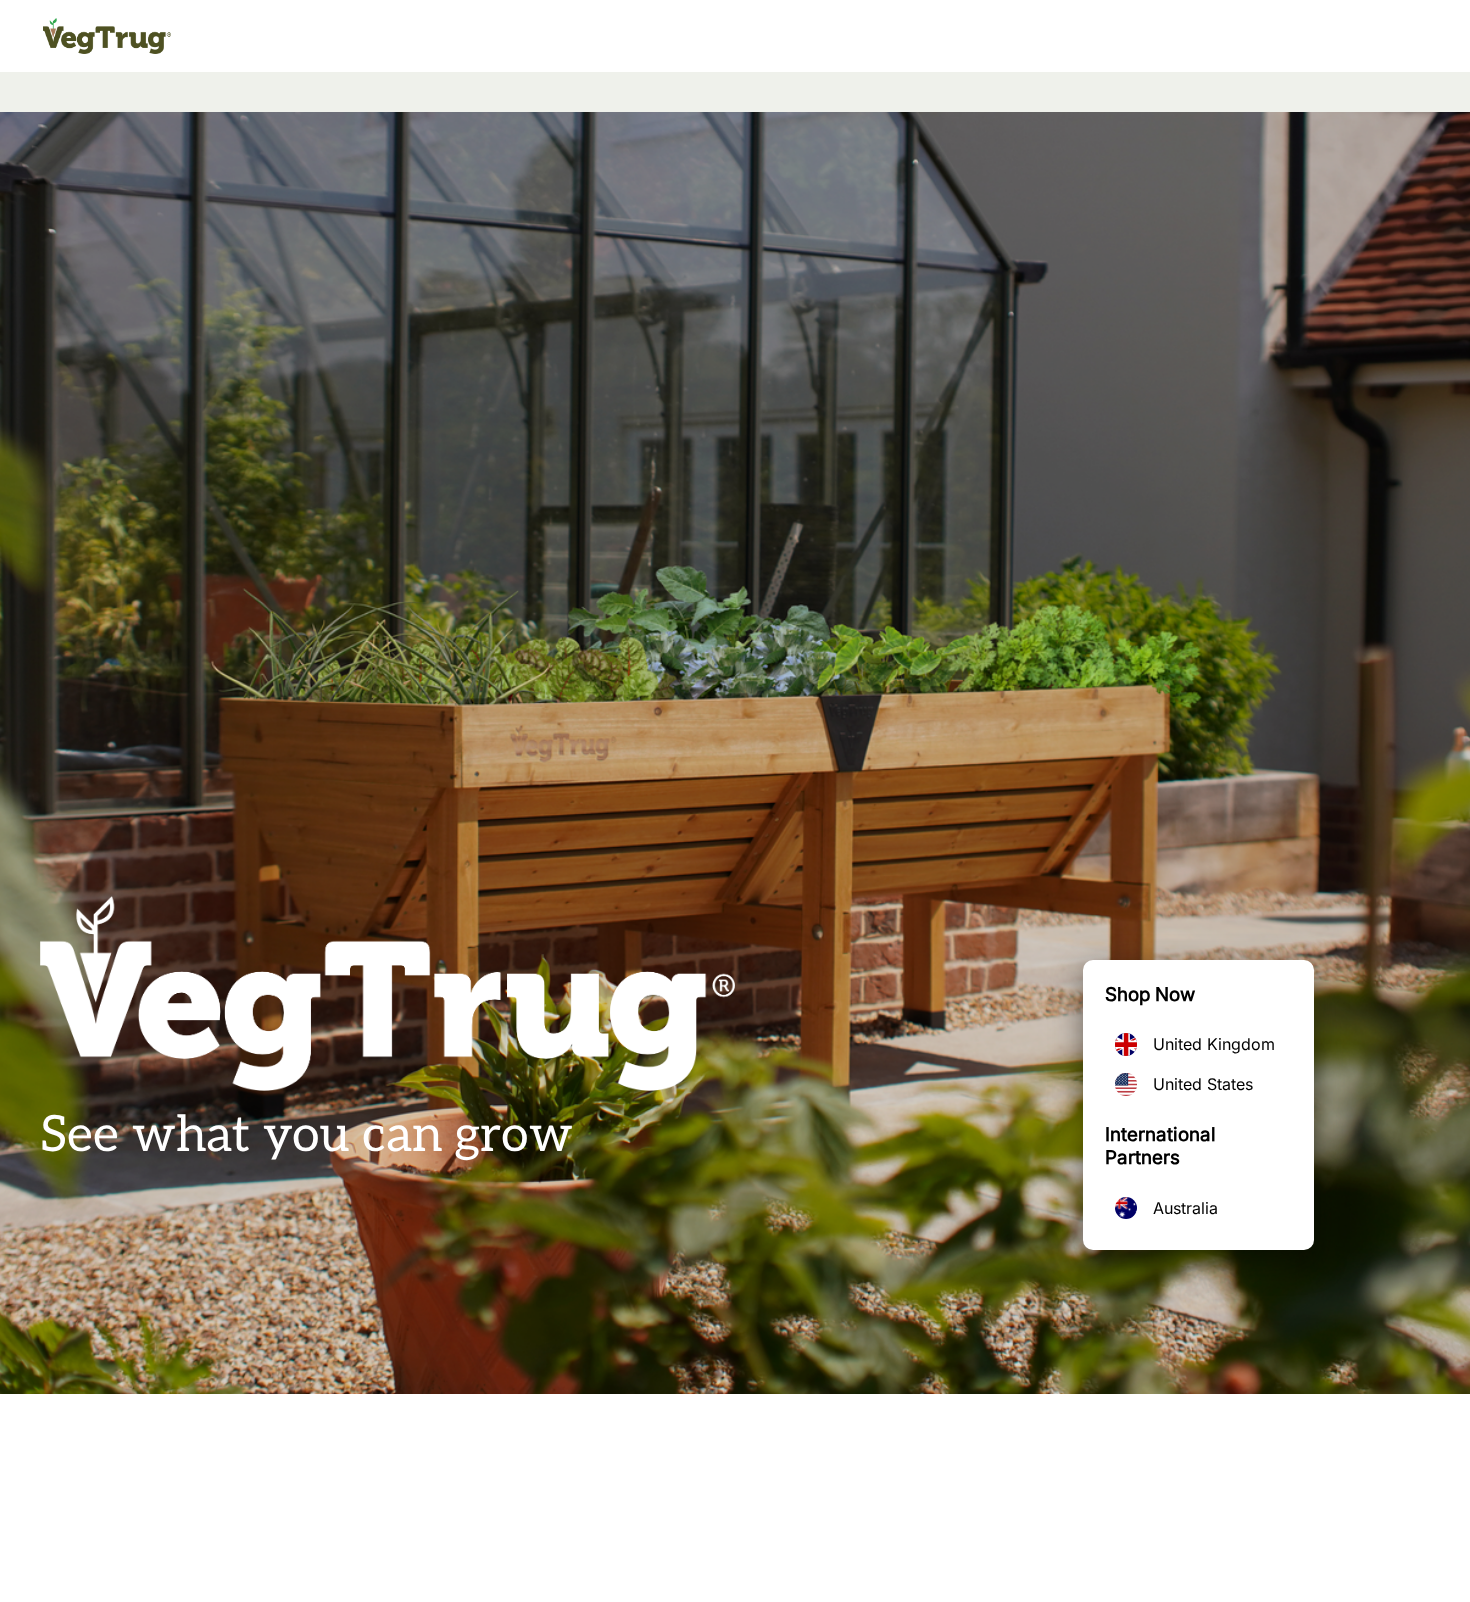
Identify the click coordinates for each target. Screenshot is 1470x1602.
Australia (1185, 1208)
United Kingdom (1214, 1044)
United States (1203, 1084)
